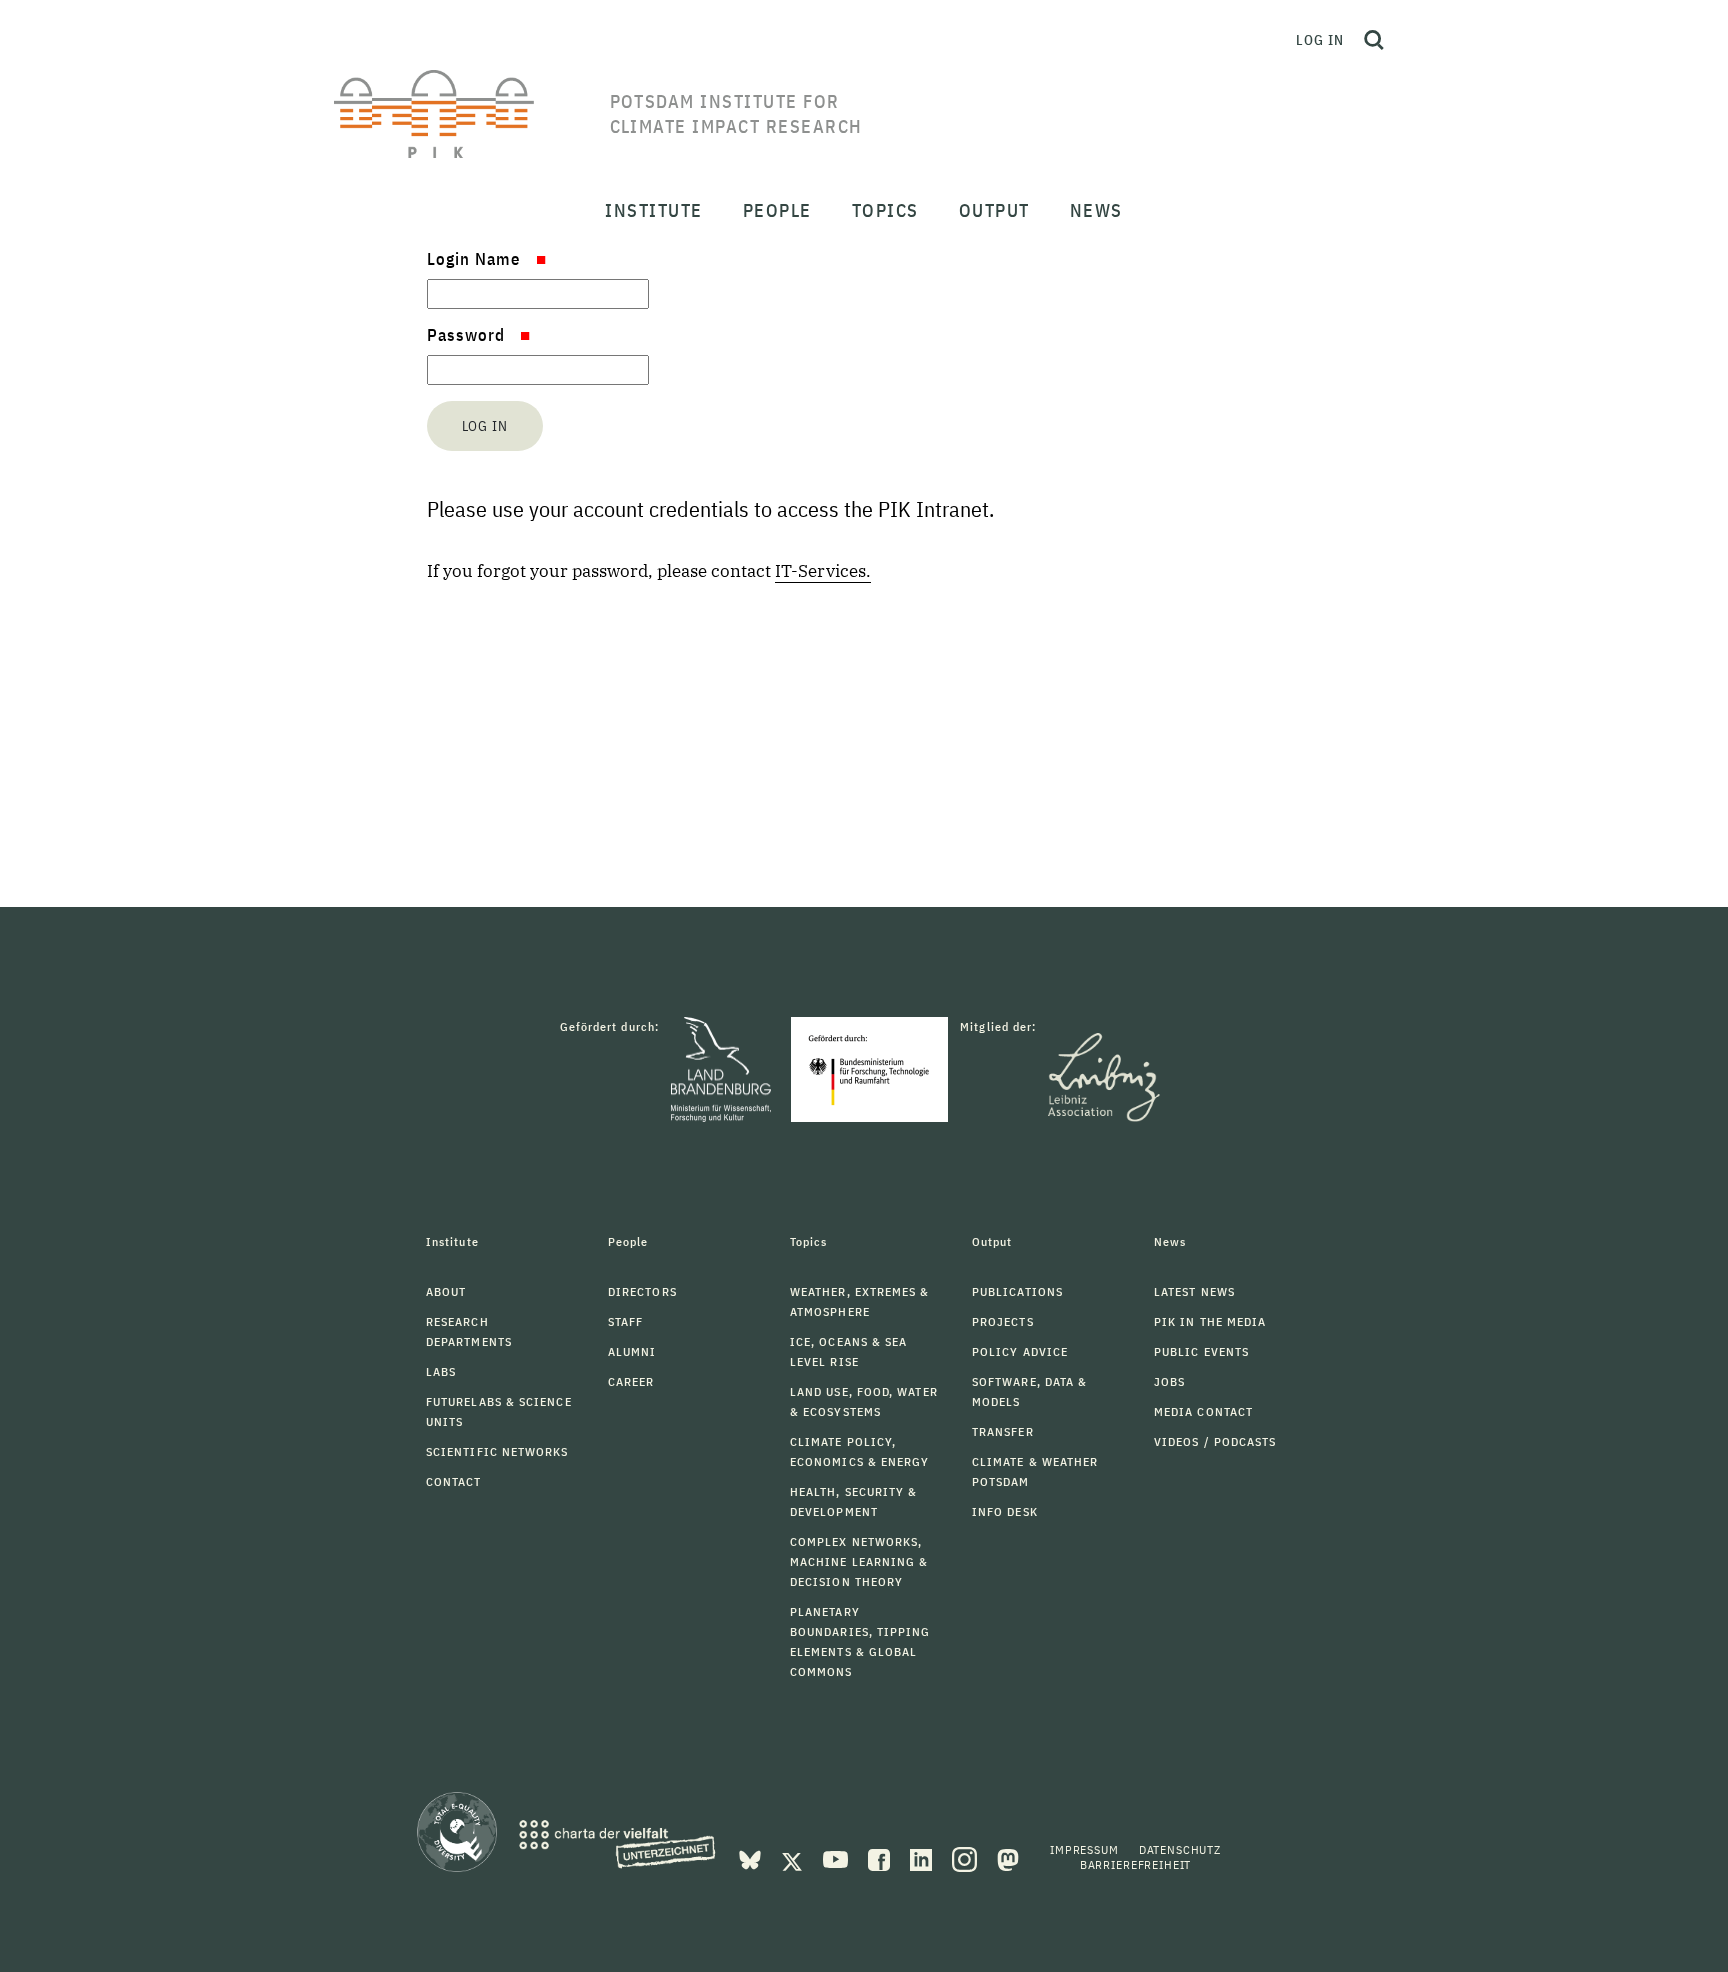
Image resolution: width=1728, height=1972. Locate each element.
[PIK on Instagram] (966, 1858)
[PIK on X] (794, 1858)
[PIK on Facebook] (881, 1858)
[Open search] (1374, 40)
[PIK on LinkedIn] (923, 1858)
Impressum (1084, 1849)
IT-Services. (823, 571)
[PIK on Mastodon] (1008, 1858)
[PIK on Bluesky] (752, 1858)
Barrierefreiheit (1135, 1864)
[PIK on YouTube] (837, 1858)
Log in (1320, 40)
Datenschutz (1180, 1849)
